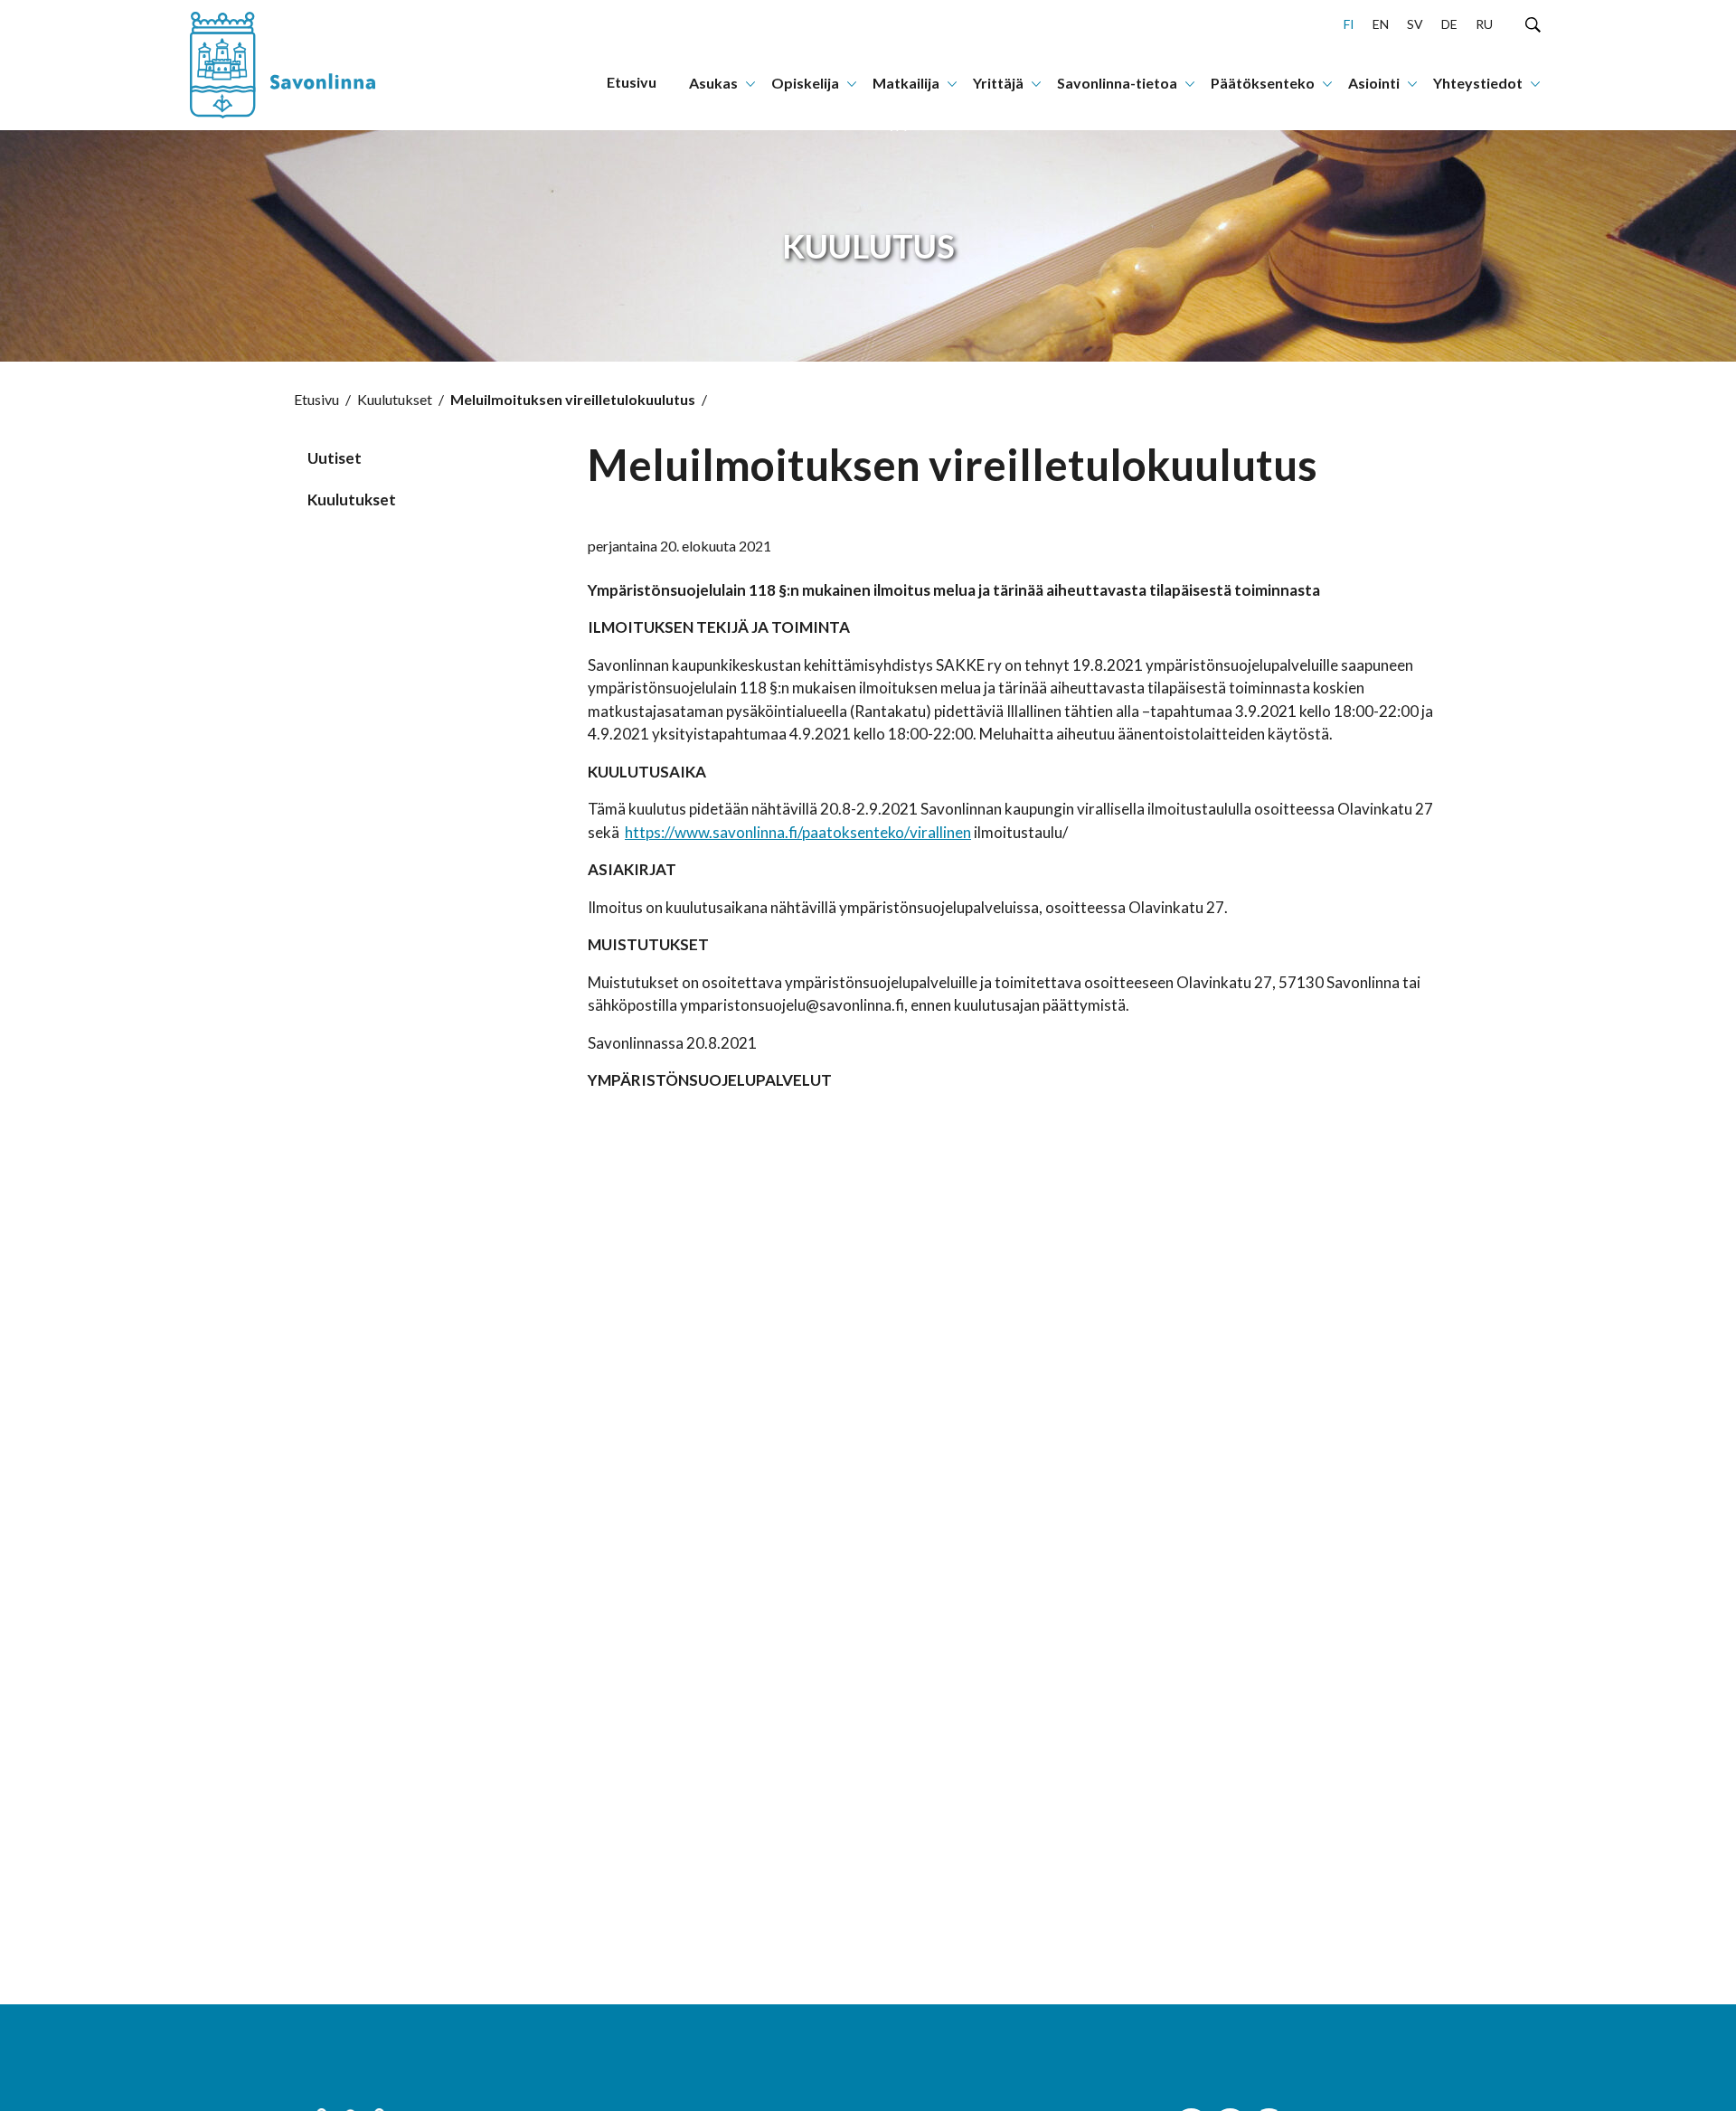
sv (1415, 24)
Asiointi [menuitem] (1374, 83)
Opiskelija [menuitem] (805, 83)
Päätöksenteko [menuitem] (1263, 83)
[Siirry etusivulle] (303, 65)
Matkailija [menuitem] (906, 83)
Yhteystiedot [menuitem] (1478, 83)
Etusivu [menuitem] (632, 82)
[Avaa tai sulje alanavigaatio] (750, 82)
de (1449, 24)
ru (1484, 24)
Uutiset (335, 458)
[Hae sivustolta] (1533, 24)
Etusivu (316, 399)
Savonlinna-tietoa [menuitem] (1117, 83)
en (1381, 24)
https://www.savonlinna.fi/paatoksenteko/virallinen (798, 832)
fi (1349, 24)
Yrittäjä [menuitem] (998, 83)
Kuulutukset (395, 399)
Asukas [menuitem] (713, 83)
